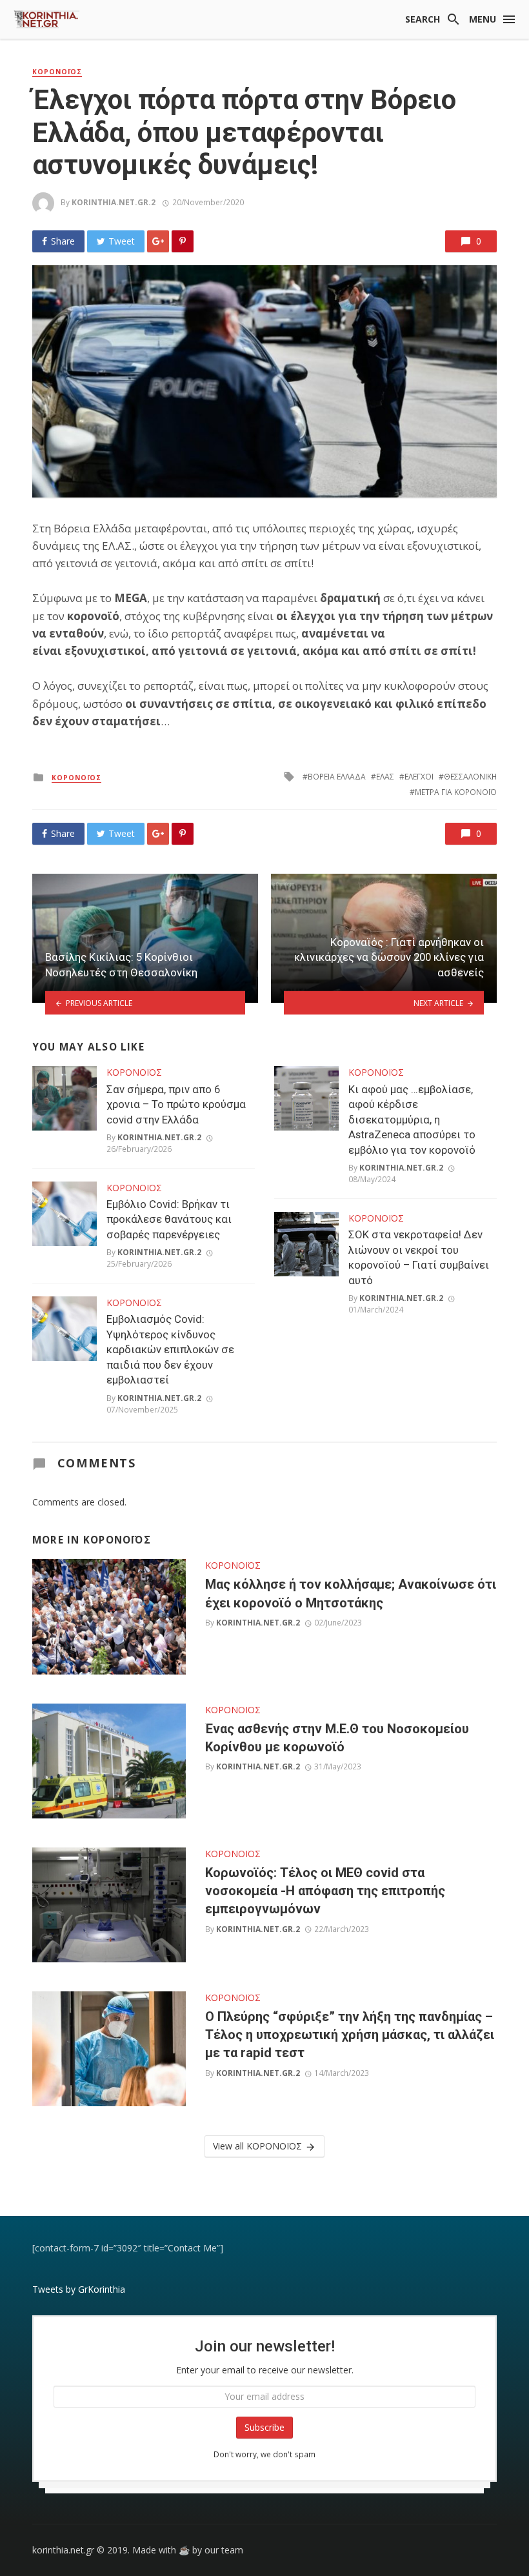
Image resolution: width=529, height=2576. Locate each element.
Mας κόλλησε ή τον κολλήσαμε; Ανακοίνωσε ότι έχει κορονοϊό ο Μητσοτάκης (351, 1593)
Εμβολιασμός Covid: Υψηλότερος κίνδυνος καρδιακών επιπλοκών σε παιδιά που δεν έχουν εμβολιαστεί (170, 1349)
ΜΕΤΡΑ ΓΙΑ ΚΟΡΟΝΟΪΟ (456, 792)
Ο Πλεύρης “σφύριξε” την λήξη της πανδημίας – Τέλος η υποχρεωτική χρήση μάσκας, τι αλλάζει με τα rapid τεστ (350, 2035)
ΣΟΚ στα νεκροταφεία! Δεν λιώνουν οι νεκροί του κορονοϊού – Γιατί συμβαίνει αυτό (419, 1257)
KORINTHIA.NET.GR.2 (114, 202)
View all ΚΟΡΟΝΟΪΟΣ (257, 2146)
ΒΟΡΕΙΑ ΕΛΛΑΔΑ (337, 777)
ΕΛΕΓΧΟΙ (419, 777)
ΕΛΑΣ (385, 777)
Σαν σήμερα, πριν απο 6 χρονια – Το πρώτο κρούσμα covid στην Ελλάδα (176, 1104)
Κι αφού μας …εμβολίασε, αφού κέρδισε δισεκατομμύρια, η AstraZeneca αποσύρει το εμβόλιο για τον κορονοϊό (412, 1120)
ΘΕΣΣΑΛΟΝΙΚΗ (470, 777)
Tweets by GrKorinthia (79, 2289)
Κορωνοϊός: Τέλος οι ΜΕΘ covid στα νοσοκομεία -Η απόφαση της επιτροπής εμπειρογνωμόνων (325, 1891)
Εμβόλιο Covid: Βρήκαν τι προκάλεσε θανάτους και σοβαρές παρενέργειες (169, 1219)
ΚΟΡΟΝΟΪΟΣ (57, 72)
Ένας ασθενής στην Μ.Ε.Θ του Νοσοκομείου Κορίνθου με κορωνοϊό (337, 1738)
